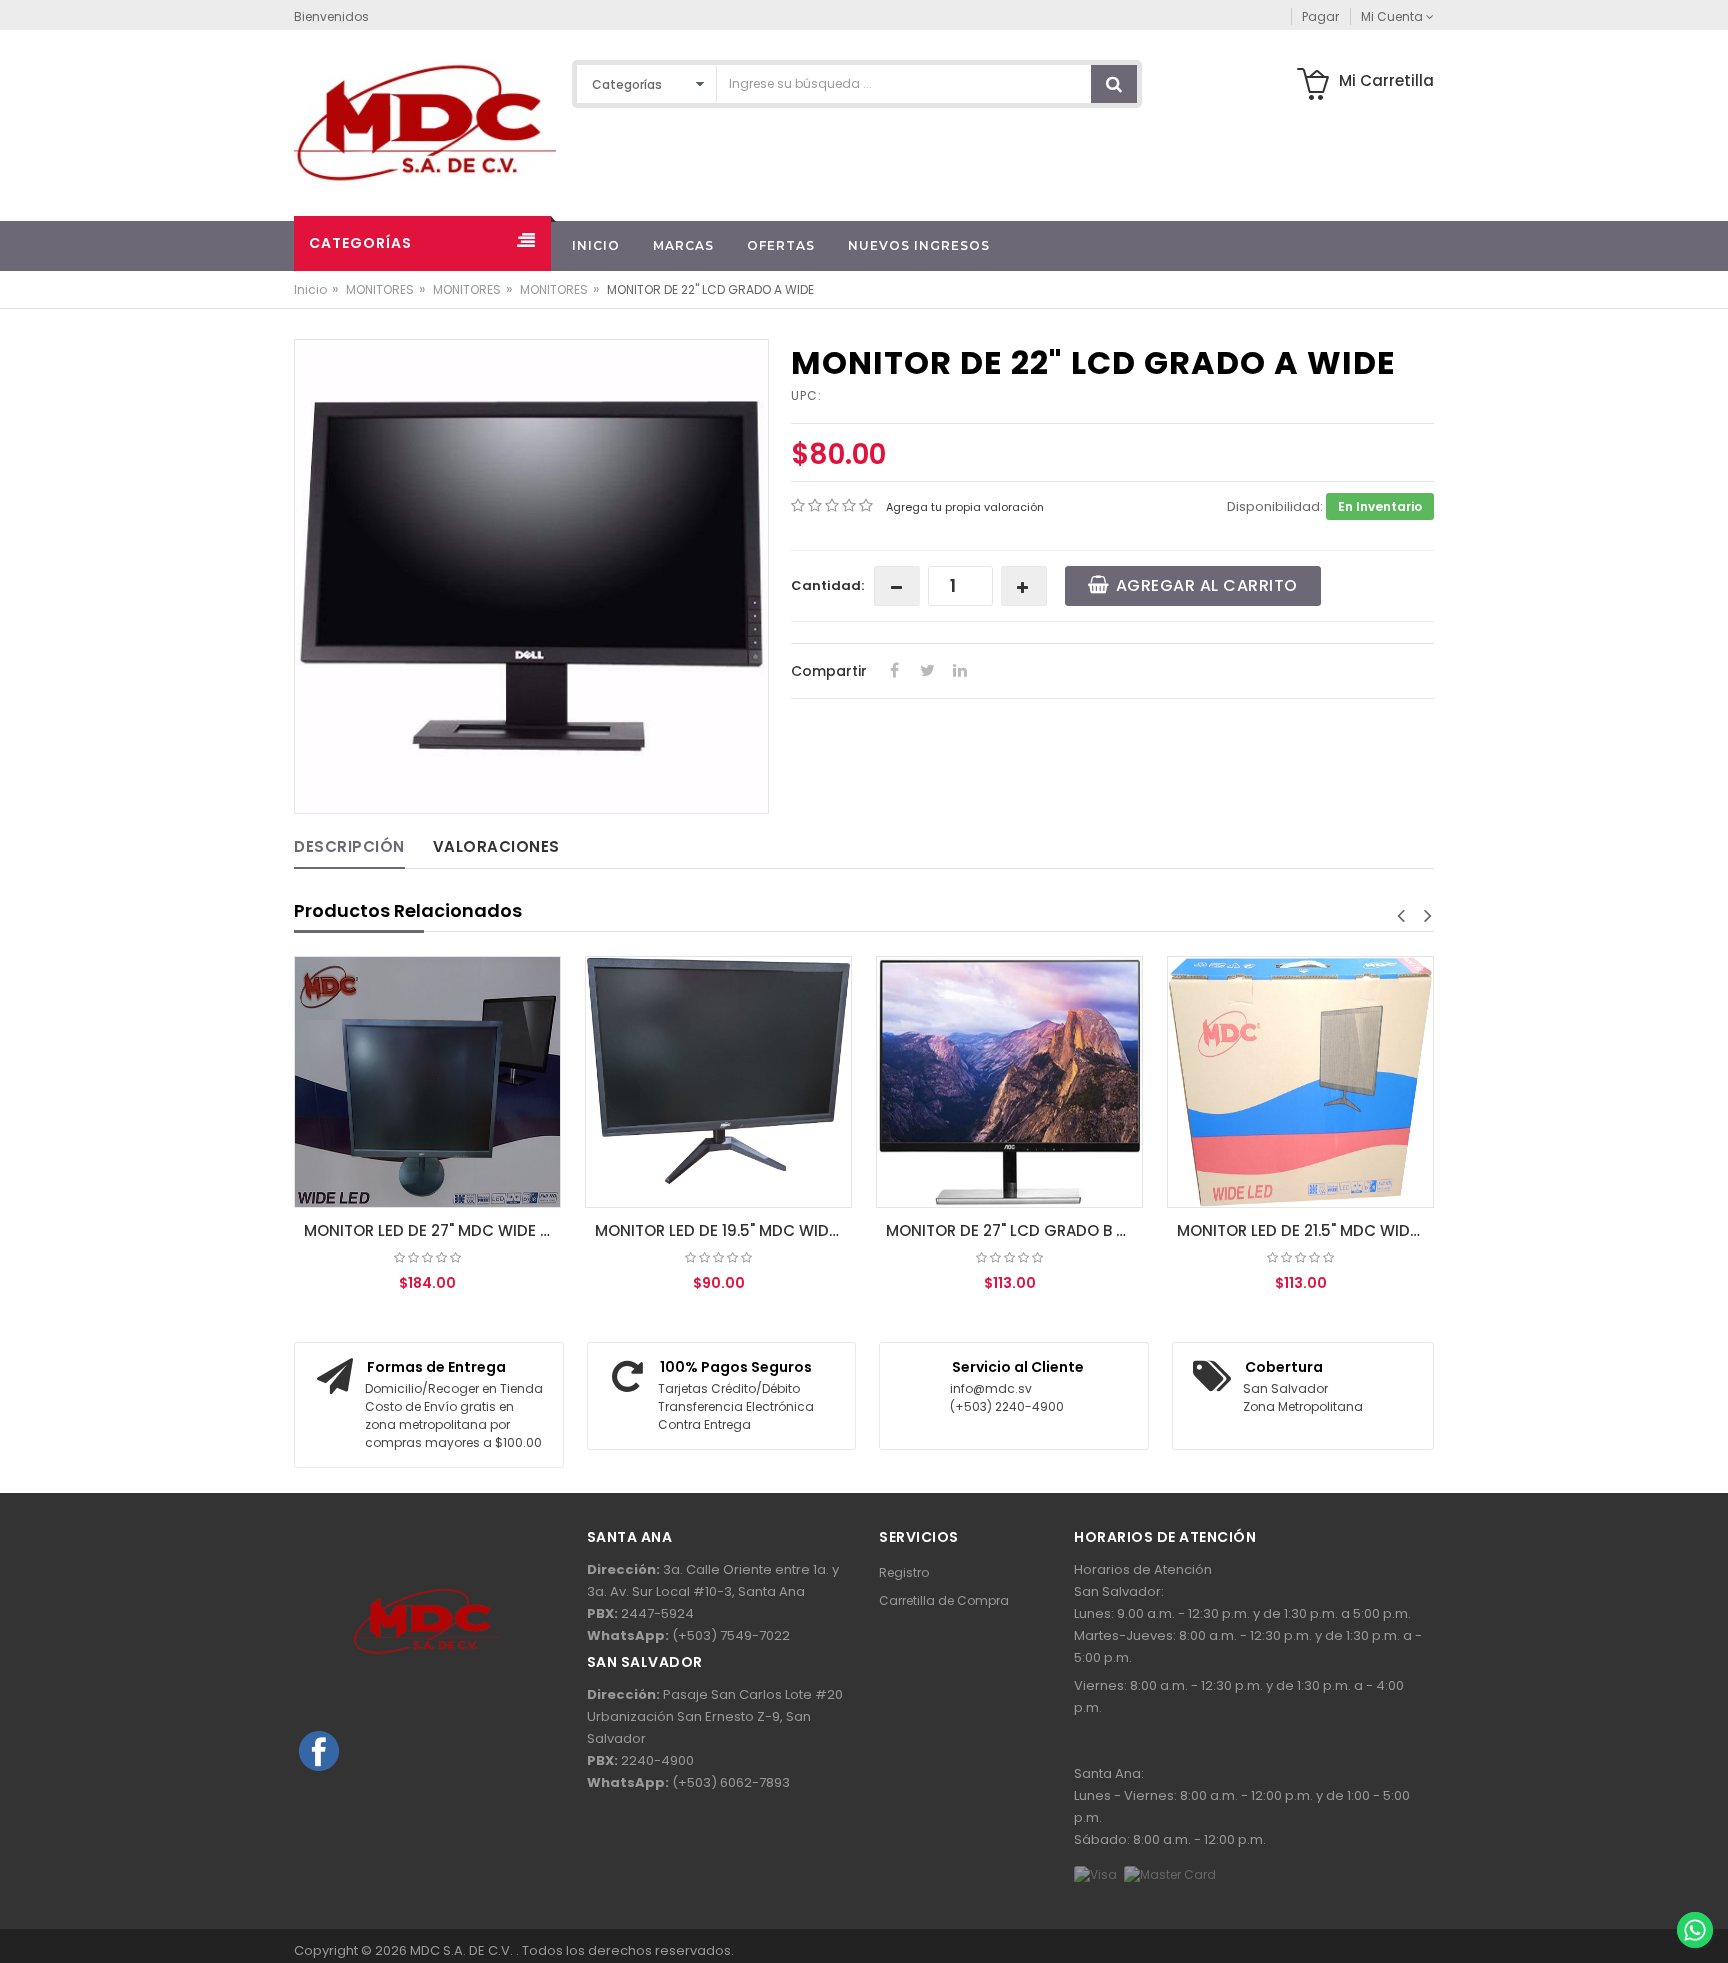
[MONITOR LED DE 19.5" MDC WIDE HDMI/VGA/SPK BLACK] (718, 1082)
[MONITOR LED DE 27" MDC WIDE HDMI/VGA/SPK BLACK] (427, 1082)
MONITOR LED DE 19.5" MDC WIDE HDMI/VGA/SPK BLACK (723, 1230)
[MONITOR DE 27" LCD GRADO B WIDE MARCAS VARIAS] (1009, 1082)
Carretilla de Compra (944, 1600)
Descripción (349, 846)
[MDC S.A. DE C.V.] (425, 121)
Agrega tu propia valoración (965, 507)
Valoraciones (496, 846)
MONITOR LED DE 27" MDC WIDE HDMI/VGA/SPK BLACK (432, 1230)
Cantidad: (827, 585)
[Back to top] (1694, 1887)
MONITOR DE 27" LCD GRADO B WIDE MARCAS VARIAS (1014, 1230)
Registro (904, 1572)
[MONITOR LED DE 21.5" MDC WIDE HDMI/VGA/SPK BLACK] (1300, 1082)
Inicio (310, 289)
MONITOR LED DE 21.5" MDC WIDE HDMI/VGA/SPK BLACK (1305, 1230)
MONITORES (380, 289)
